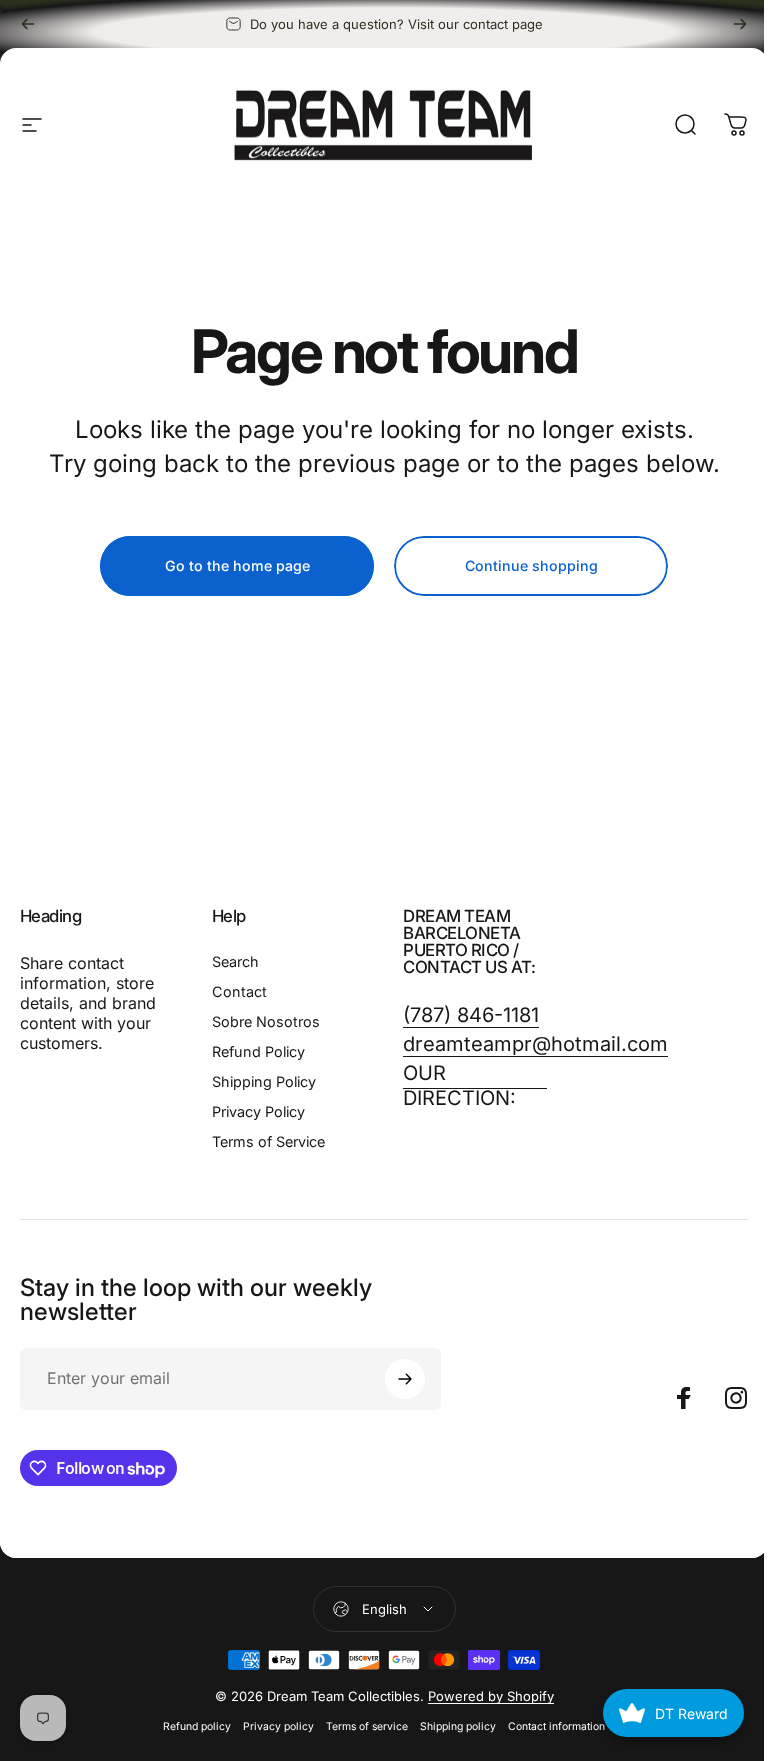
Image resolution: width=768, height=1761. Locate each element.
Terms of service (367, 1726)
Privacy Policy (258, 1111)
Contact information (556, 1726)
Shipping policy (458, 1726)
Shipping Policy (264, 1081)
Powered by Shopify (491, 1696)
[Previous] (28, 24)
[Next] (740, 24)
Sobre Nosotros (266, 1021)
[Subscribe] (405, 1379)
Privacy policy (278, 1726)
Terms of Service (268, 1141)
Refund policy (197, 1726)
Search (235, 961)
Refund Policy (258, 1051)
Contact (239, 991)
